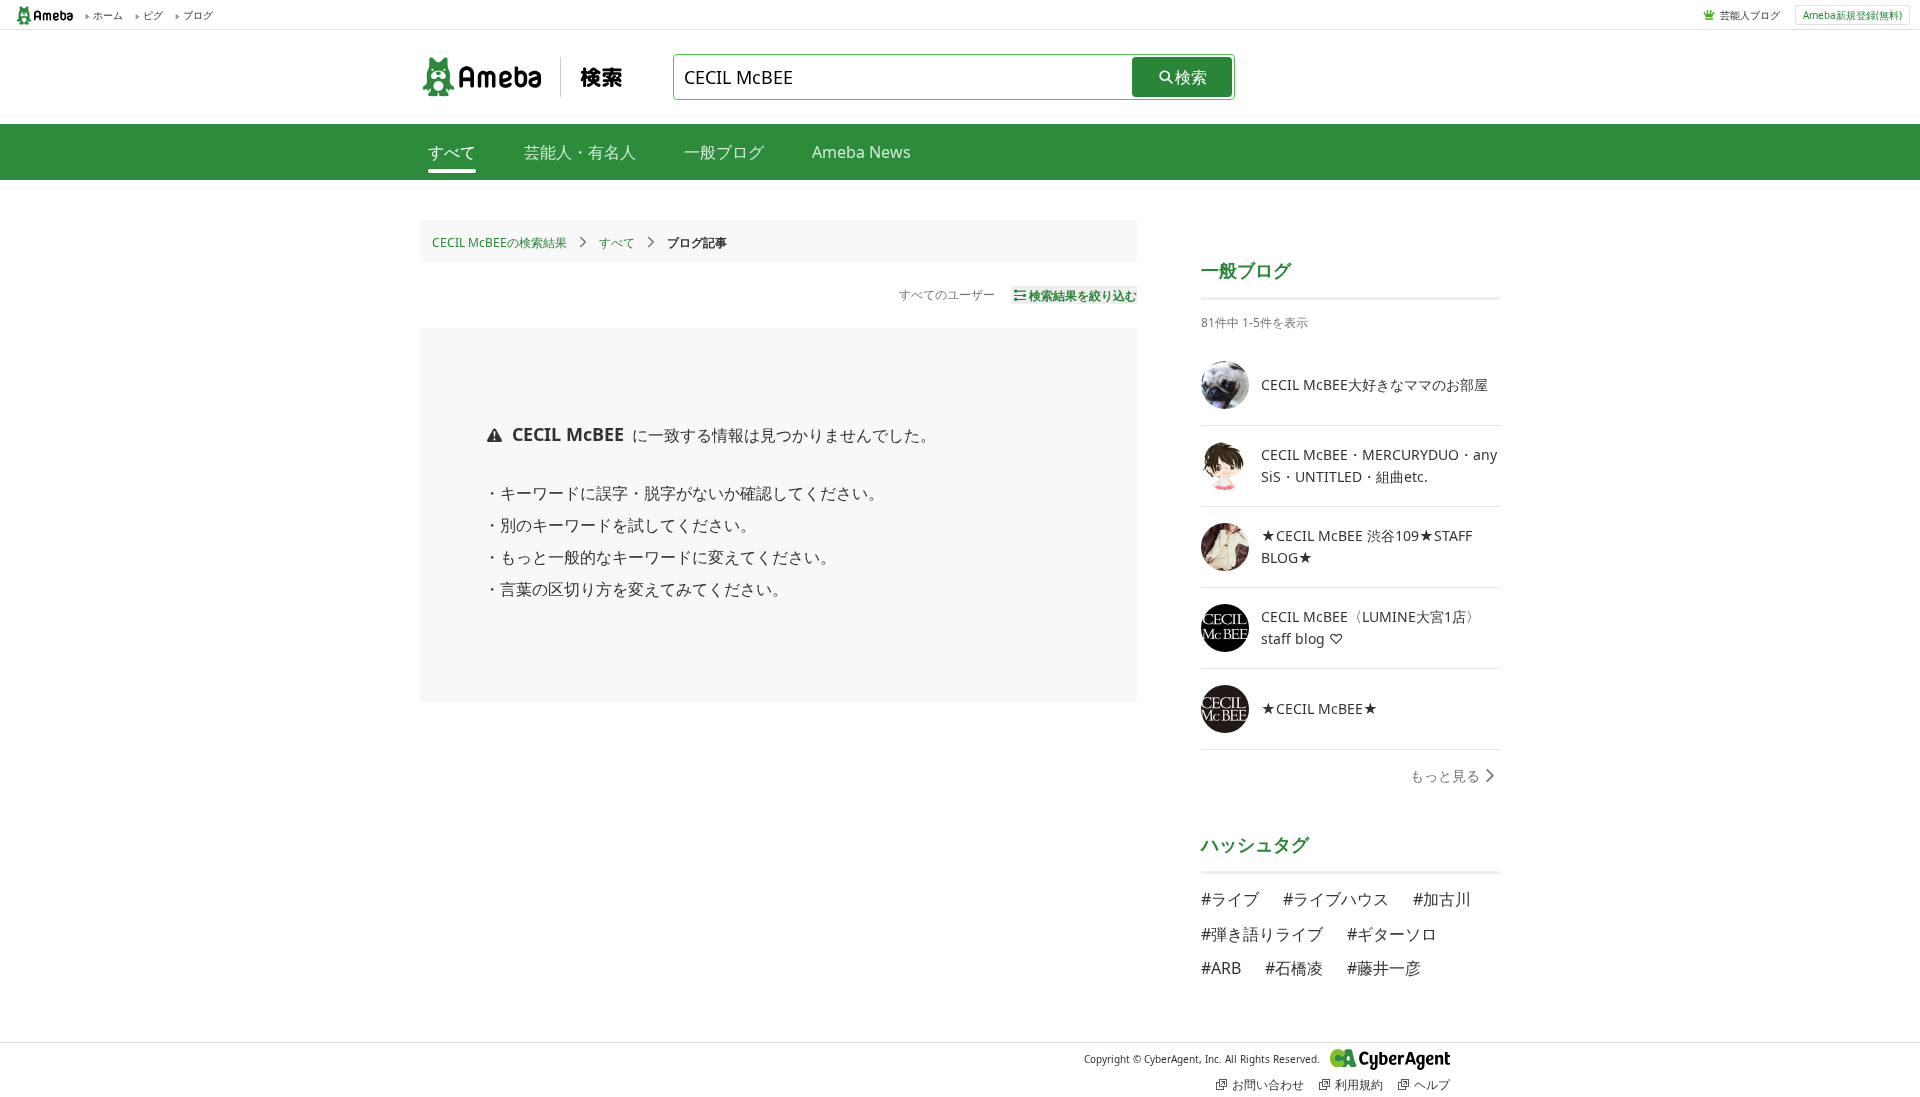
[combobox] (904, 77)
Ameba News (861, 152)
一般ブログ (724, 152)
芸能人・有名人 (580, 152)
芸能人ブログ (1750, 15)
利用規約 (1359, 1084)
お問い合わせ (1268, 1084)
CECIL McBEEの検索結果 (499, 242)
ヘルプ (1432, 1084)
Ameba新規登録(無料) (1852, 15)
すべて (617, 242)
